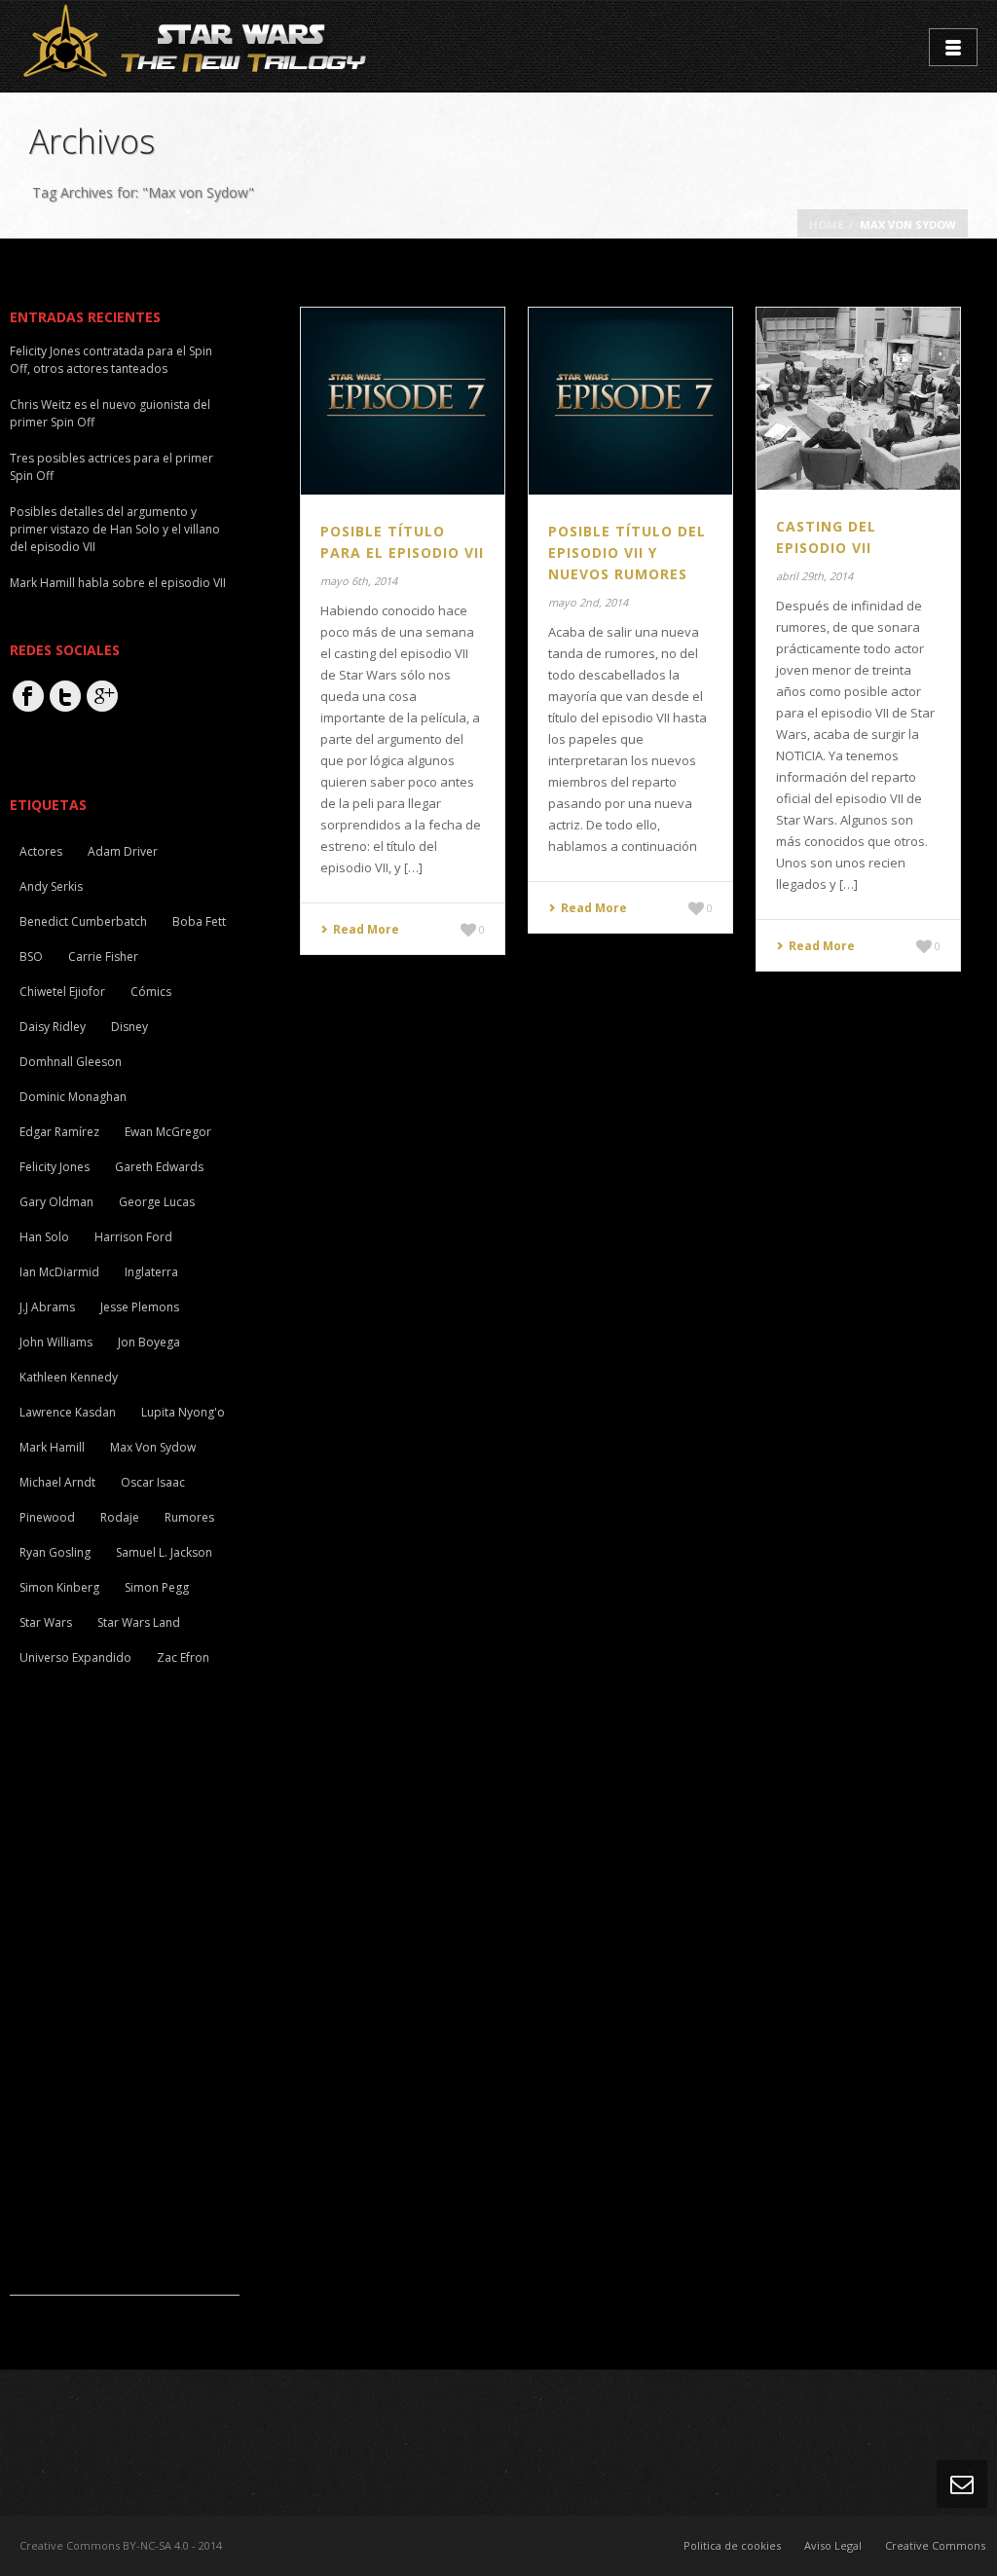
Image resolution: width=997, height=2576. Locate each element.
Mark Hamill (52, 1447)
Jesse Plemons (140, 1307)
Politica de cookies (732, 2545)
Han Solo (44, 1237)
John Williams (56, 1342)
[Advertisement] (156, 2003)
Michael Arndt (57, 1482)
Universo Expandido (75, 1657)
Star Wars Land (139, 1622)
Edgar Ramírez (59, 1132)
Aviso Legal (833, 2545)
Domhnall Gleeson (71, 1062)
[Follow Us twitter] (65, 696)
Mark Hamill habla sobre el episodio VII (118, 583)
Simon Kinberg (59, 1587)
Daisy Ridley (53, 1027)
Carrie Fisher (103, 957)
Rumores (189, 1517)
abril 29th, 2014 (814, 576)
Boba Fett (199, 921)
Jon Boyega (149, 1342)
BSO (31, 957)
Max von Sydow (153, 1447)
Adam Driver (123, 851)
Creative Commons (935, 2545)
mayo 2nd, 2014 (588, 602)
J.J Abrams (47, 1307)
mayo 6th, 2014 (359, 581)
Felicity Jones (55, 1167)
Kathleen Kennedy (69, 1377)
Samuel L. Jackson (164, 1552)
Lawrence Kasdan (68, 1412)
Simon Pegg (157, 1587)
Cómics (151, 992)
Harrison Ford (133, 1237)
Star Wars (46, 1622)
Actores (41, 851)
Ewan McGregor (168, 1132)
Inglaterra (151, 1272)
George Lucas (157, 1202)
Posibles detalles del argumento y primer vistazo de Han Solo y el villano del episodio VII (115, 529)
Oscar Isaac (153, 1482)
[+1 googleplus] (102, 696)
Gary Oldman (56, 1202)
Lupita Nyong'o (183, 1412)
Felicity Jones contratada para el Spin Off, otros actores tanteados (111, 360)
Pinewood (47, 1517)
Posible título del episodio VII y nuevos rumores (627, 552)
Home (826, 224)
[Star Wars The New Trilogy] (198, 45)
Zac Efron (183, 1657)
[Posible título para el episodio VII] (402, 399)
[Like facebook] (28, 696)
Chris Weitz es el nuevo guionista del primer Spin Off (110, 413)
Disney (129, 1027)
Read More (366, 929)
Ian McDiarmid (59, 1272)
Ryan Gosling (55, 1552)
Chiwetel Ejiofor (62, 992)
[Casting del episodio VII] (858, 397)
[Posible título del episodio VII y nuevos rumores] (630, 399)
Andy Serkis (51, 886)
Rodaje (120, 1517)
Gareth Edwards (159, 1167)
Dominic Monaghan (73, 1097)
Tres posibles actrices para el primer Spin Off (111, 467)
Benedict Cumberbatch (83, 921)
